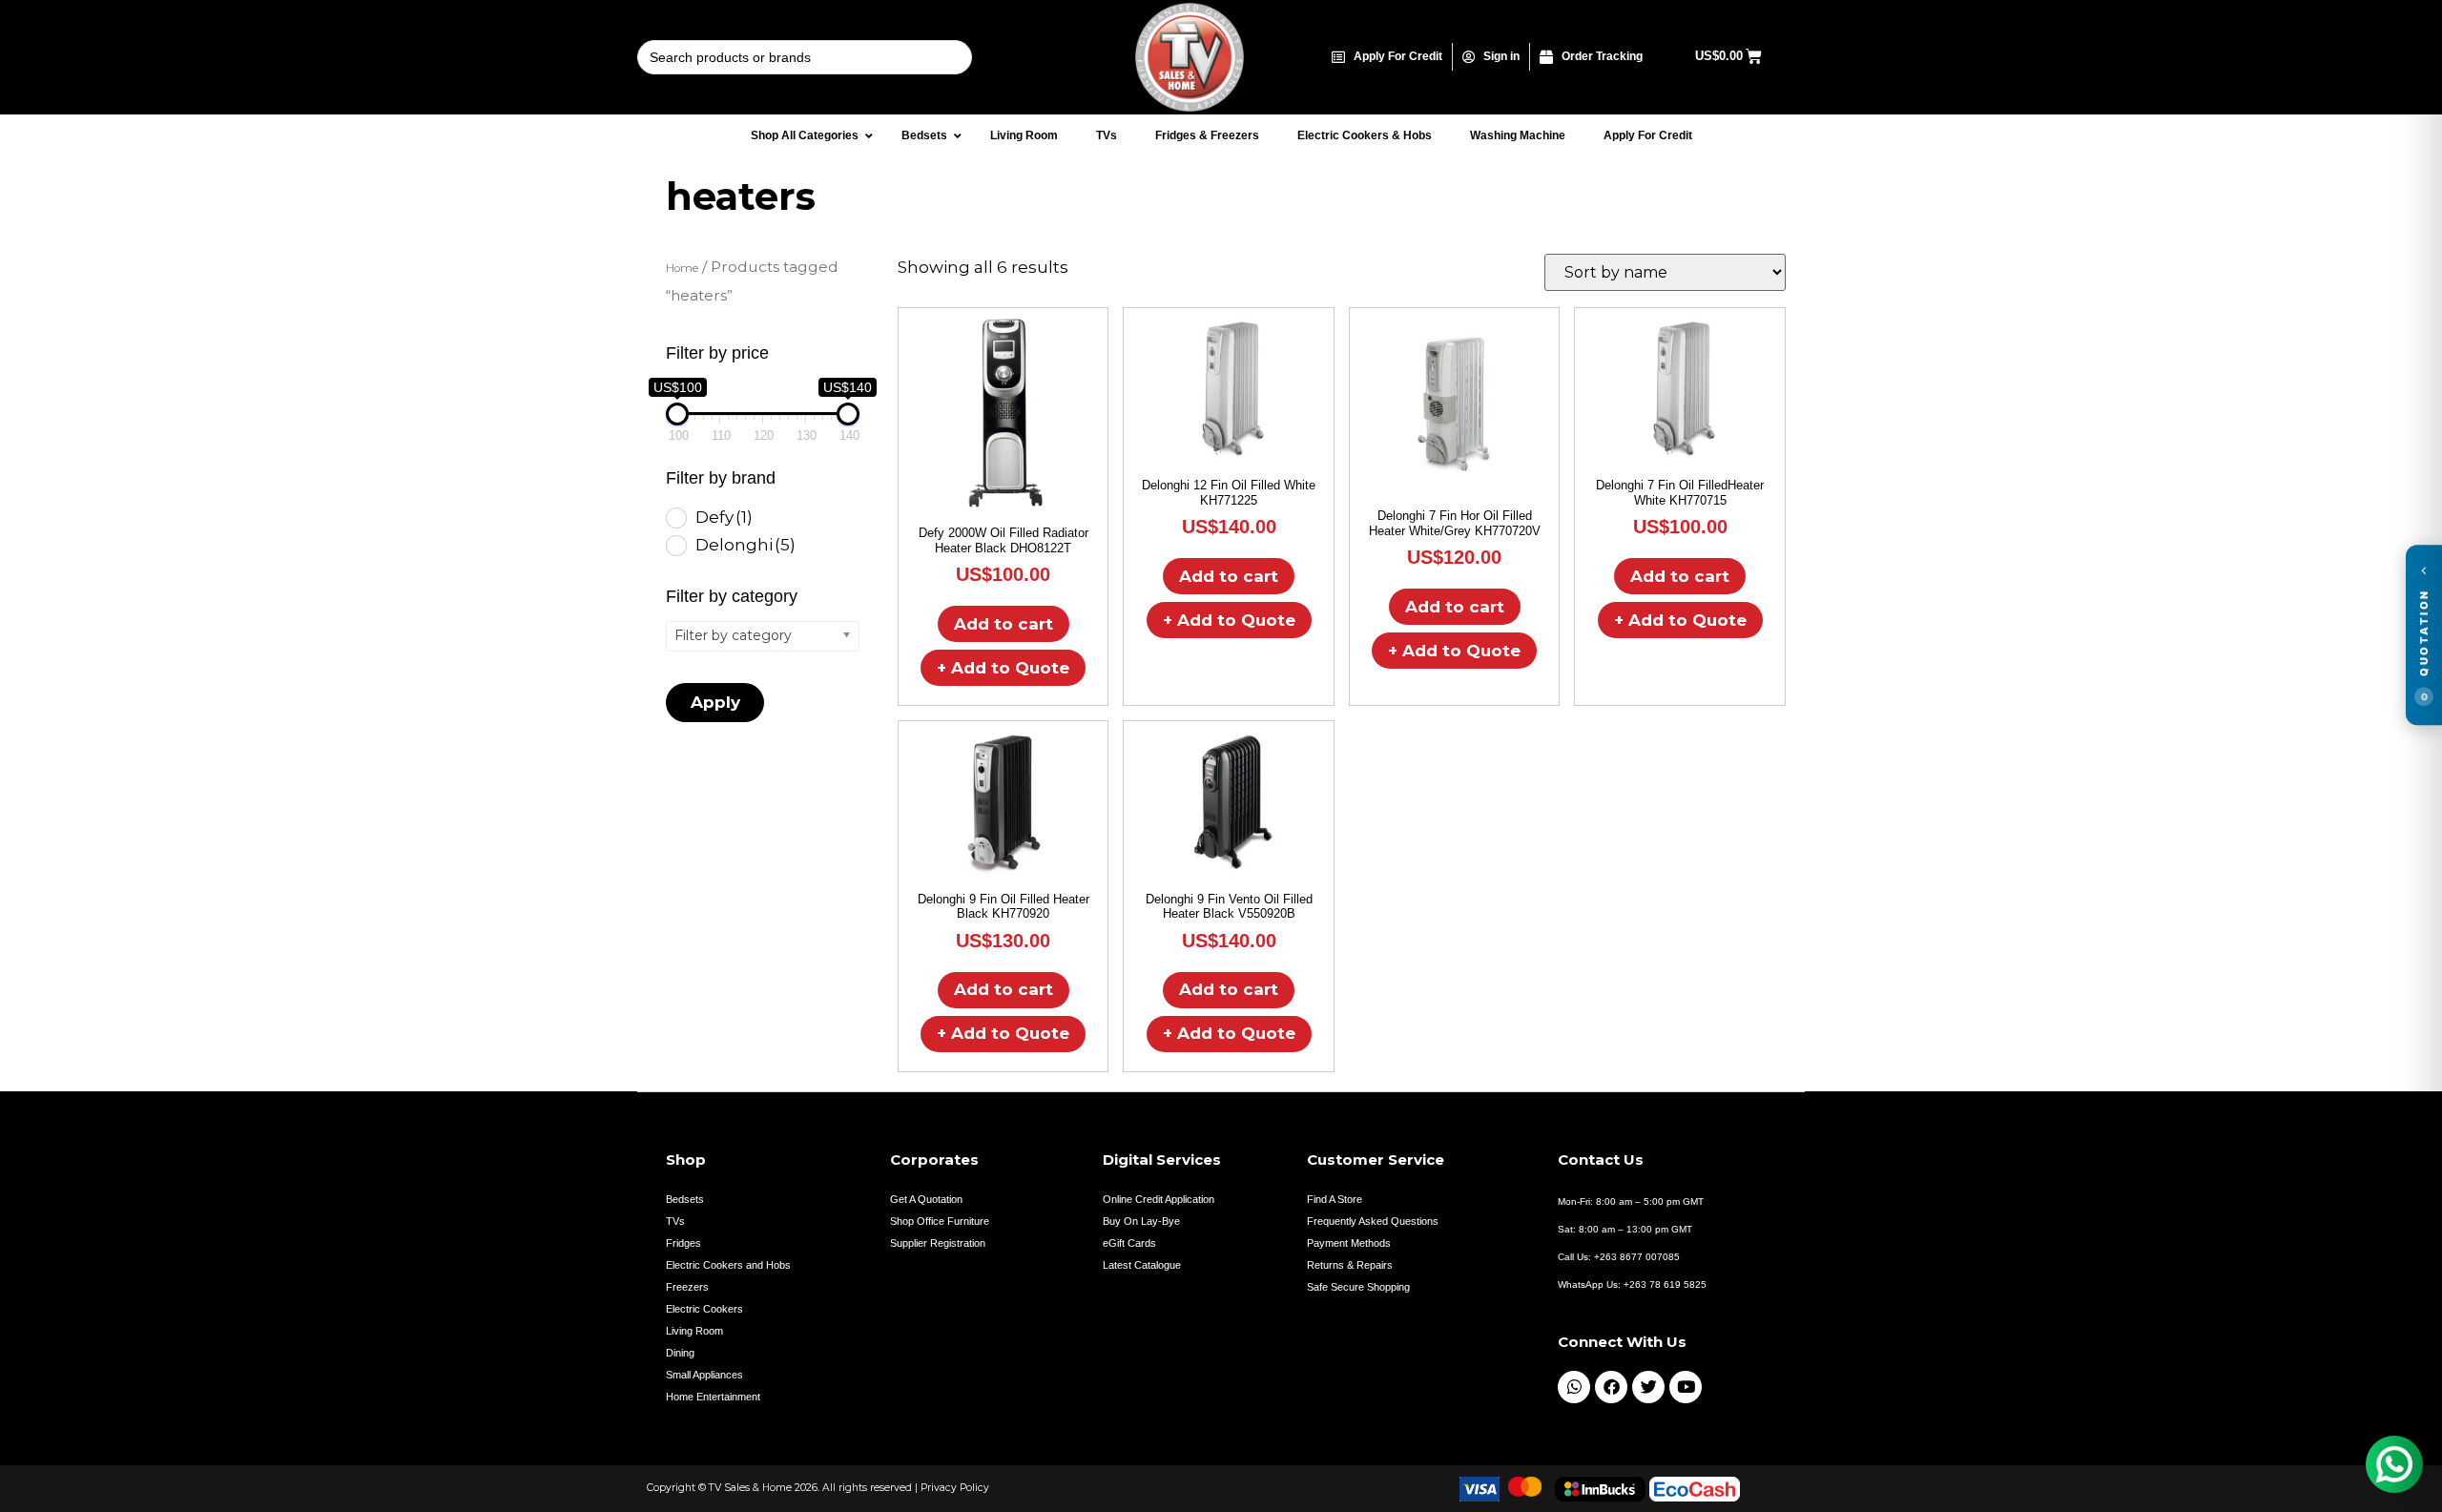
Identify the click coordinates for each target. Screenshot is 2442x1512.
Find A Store (1335, 1199)
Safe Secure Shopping (1358, 1287)
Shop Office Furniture (940, 1221)
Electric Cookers (704, 1309)
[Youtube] (1686, 1387)
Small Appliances (704, 1375)
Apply (715, 702)
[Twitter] (1648, 1387)
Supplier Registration (938, 1243)
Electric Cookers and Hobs (728, 1265)
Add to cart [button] (1004, 624)
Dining (680, 1353)
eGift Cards (1129, 1243)
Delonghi (745, 545)
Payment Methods (1349, 1243)
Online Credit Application (1159, 1199)
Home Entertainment (713, 1397)
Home (682, 268)
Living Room (694, 1331)
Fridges (683, 1243)
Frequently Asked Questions (1373, 1221)
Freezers (687, 1287)
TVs (675, 1221)
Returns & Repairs (1350, 1265)
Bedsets (685, 1199)
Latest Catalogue (1142, 1265)
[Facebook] (1611, 1387)
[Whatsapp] (1574, 1387)
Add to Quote (1003, 668)
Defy (724, 517)
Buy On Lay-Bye (1141, 1221)
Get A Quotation (926, 1199)
